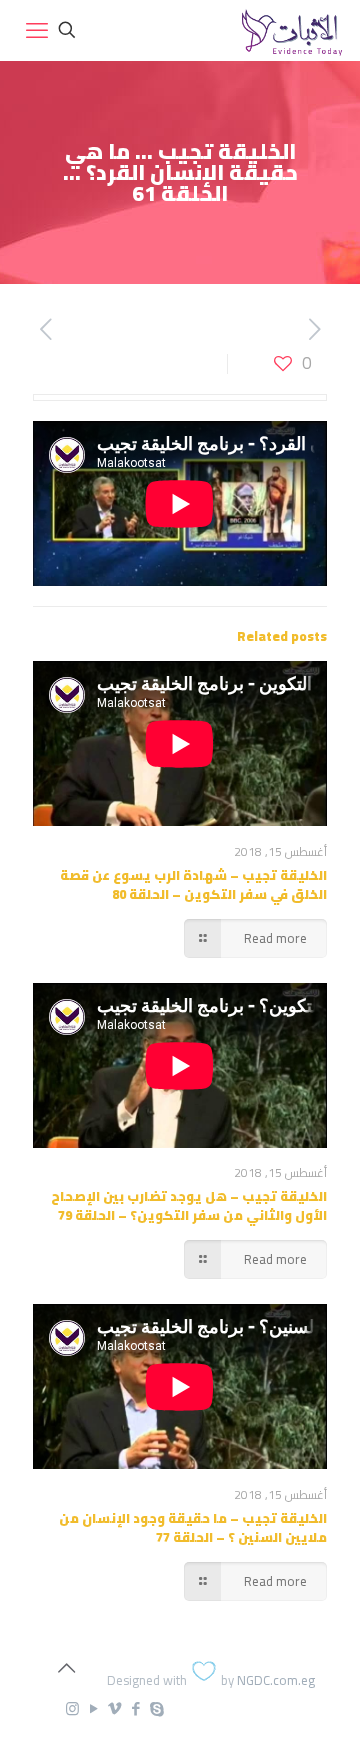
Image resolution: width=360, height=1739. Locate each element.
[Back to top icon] (66, 1668)
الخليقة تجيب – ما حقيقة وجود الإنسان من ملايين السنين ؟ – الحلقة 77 (193, 1527)
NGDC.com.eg (276, 1680)
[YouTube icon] (93, 1708)
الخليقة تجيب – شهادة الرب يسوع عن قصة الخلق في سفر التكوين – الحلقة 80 (193, 884)
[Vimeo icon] (114, 1708)
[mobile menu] (37, 30)
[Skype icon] (156, 1708)
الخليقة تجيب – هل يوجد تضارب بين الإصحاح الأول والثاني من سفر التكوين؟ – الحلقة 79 (189, 1205)
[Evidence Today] (289, 30)
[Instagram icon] (72, 1708)
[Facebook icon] (135, 1708)
